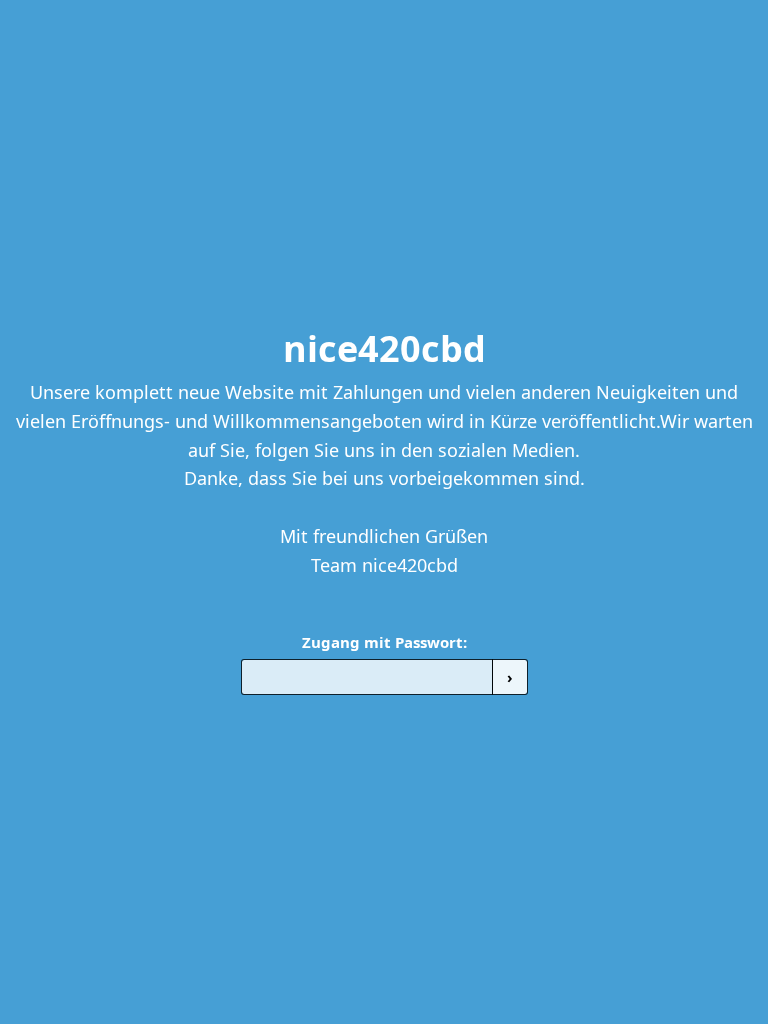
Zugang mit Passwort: (384, 642)
